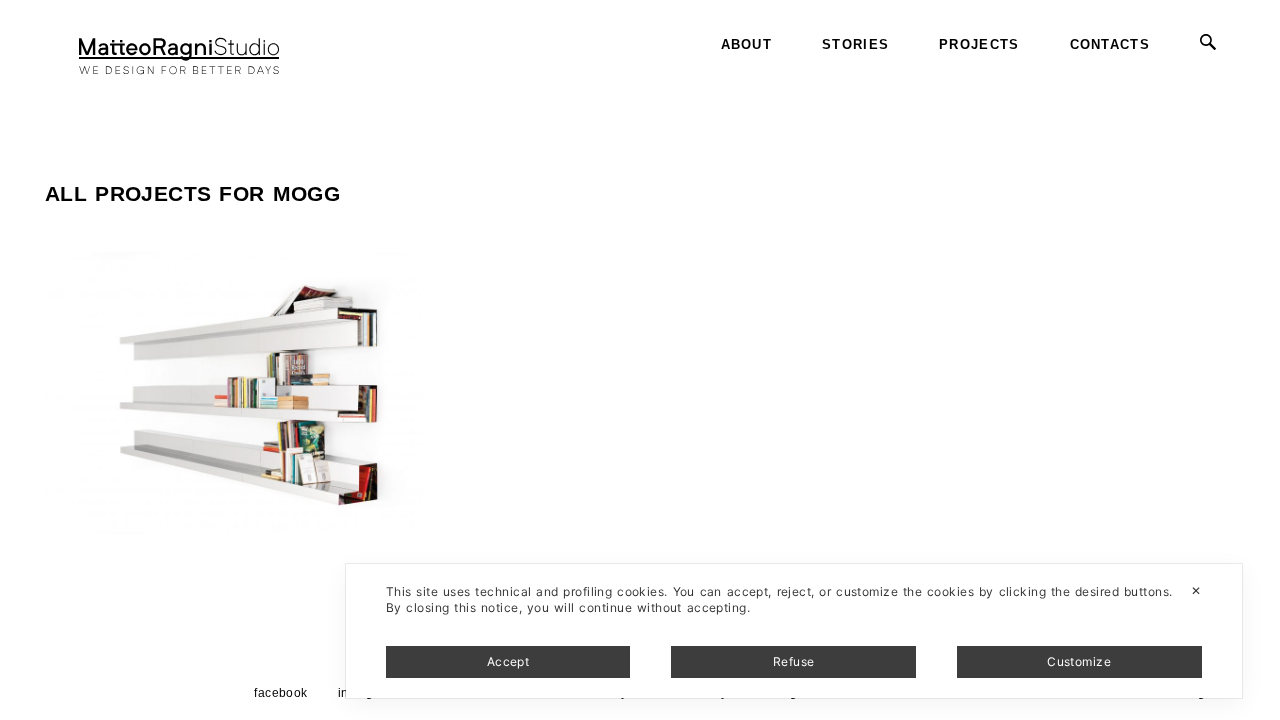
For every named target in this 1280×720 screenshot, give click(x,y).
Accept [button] (508, 661)
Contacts (1110, 44)
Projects (979, 44)
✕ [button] (1196, 590)
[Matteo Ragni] (179, 45)
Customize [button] (1079, 661)
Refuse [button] (794, 661)
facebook (281, 693)
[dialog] (794, 631)
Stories (855, 44)
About (747, 44)
